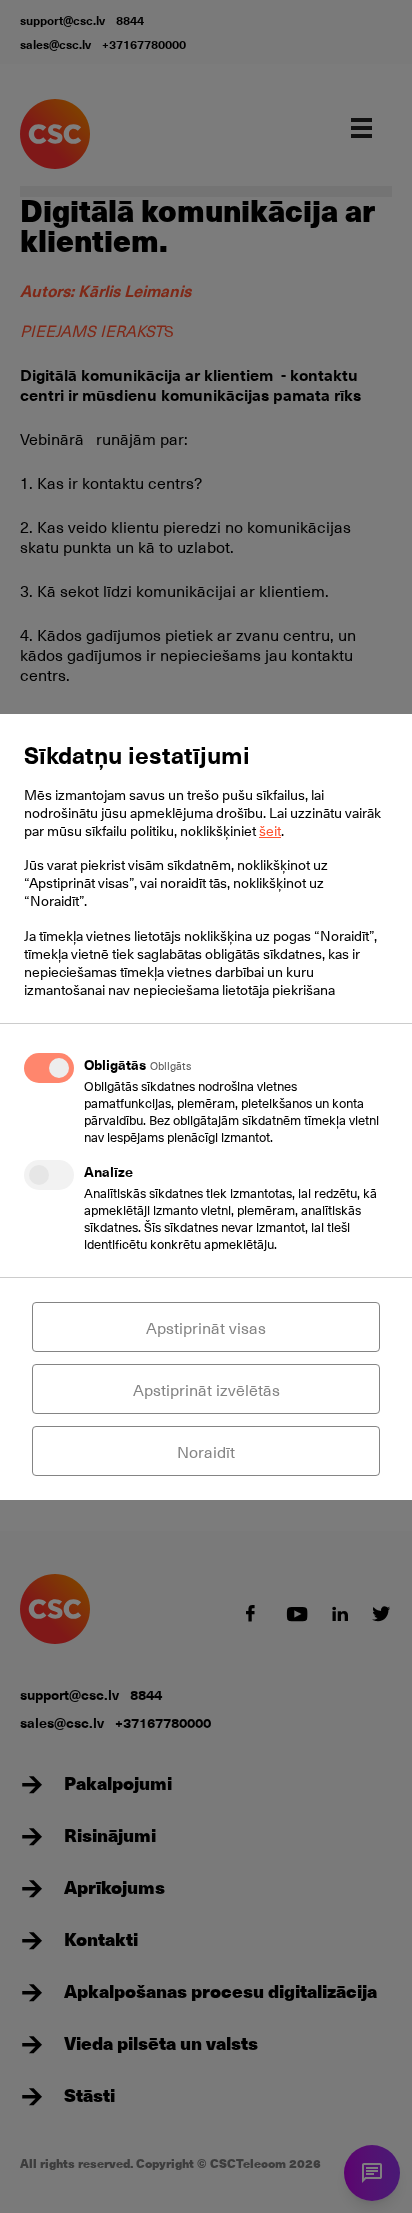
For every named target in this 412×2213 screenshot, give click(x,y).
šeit (270, 830)
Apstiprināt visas (206, 1327)
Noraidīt (206, 1451)
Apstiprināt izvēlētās (206, 1389)
